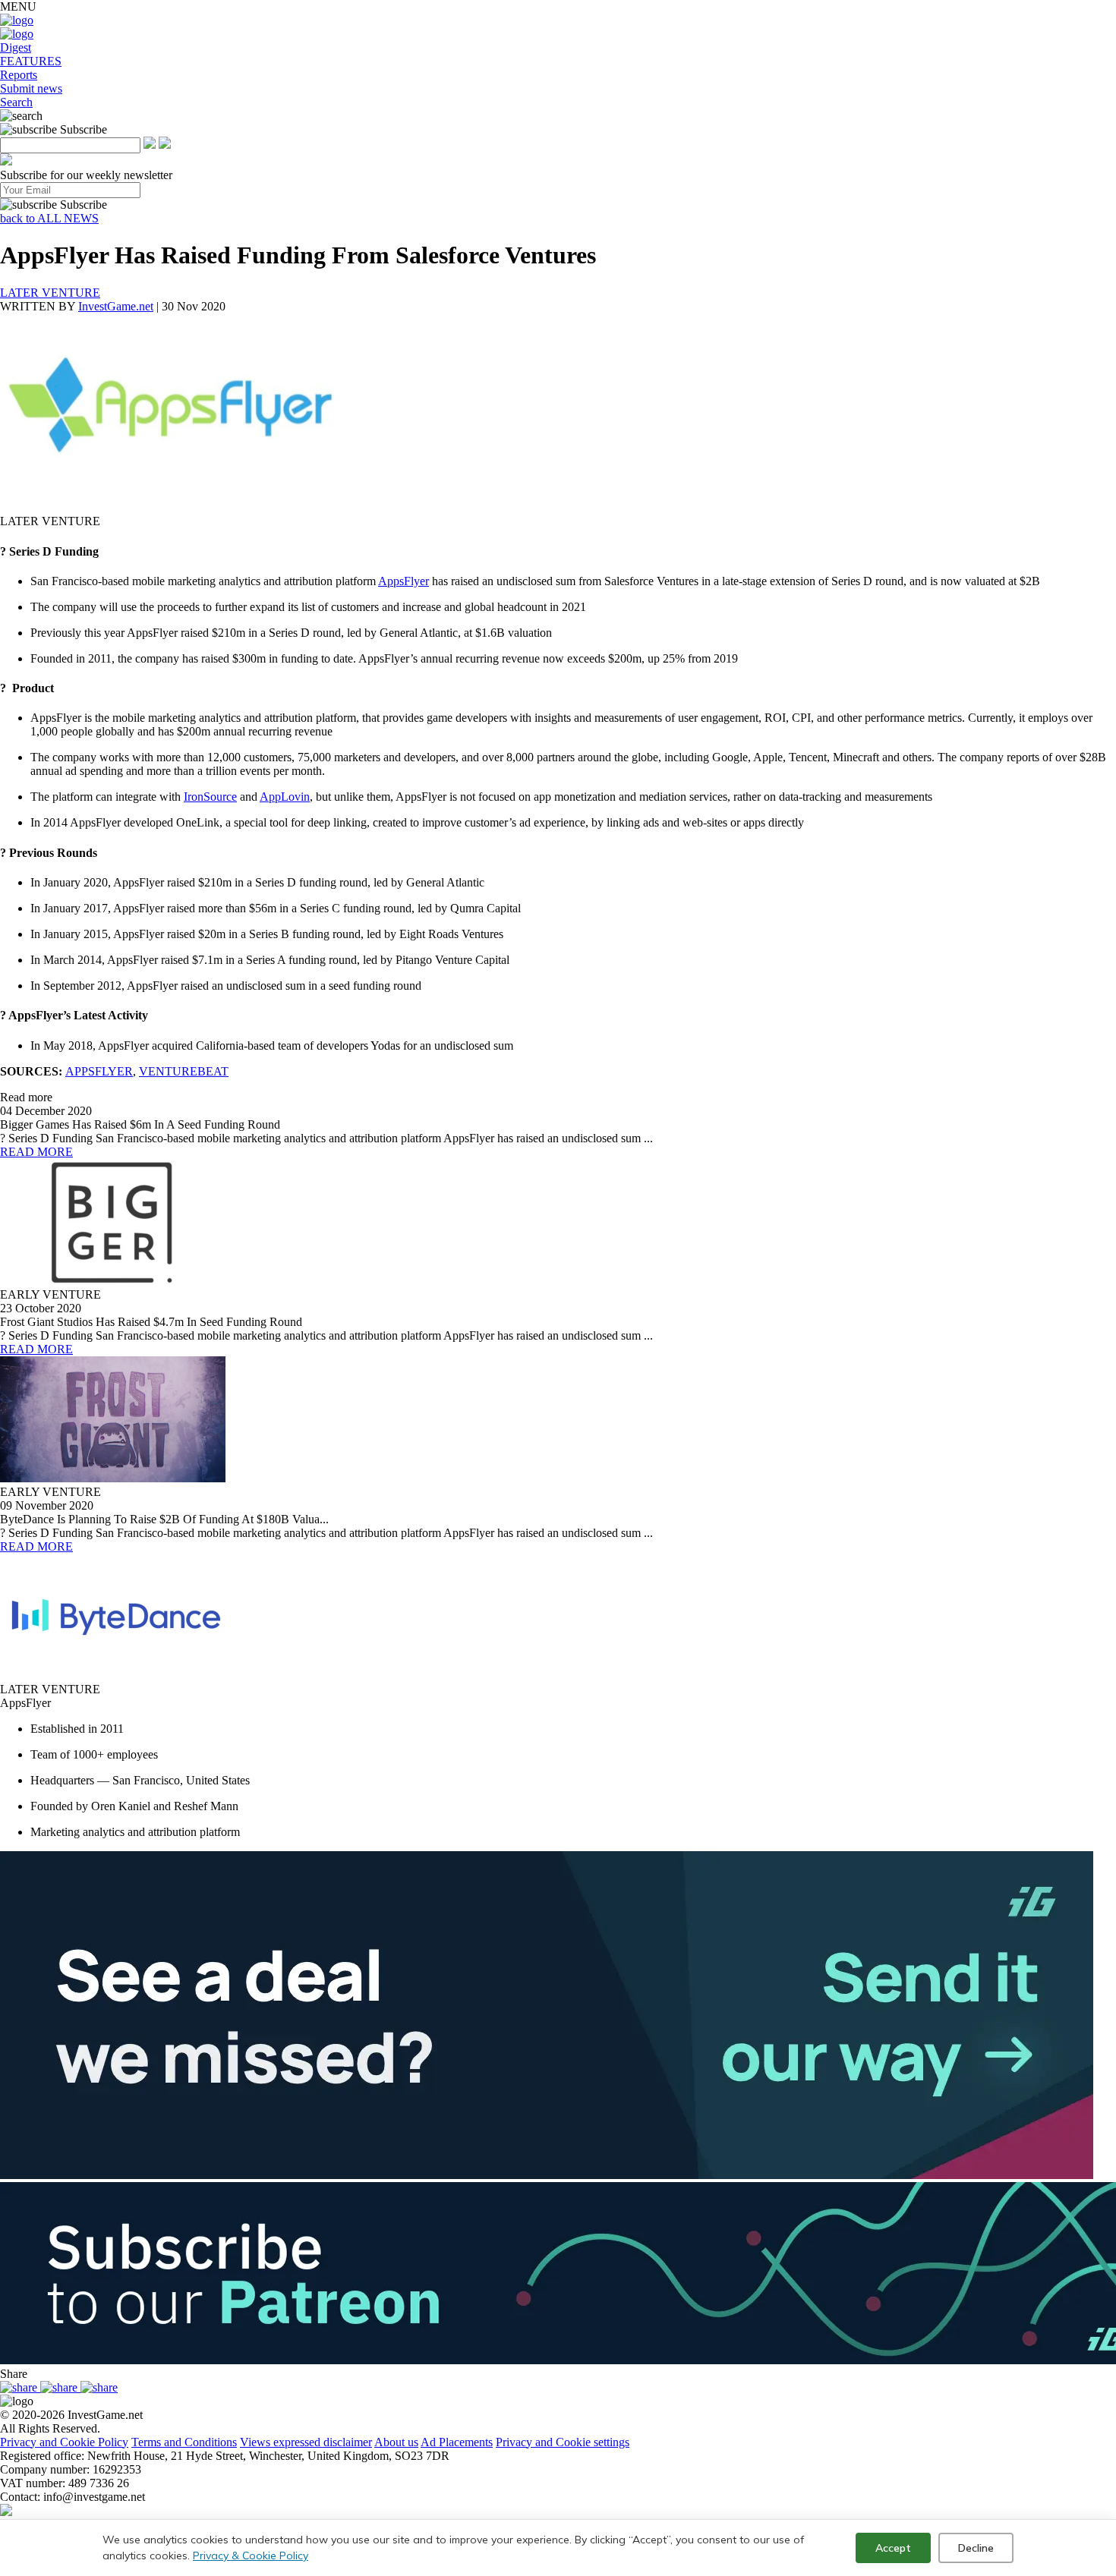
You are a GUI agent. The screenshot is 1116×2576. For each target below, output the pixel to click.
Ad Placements (457, 2442)
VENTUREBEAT (184, 1071)
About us (396, 2442)
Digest (16, 47)
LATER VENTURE (50, 293)
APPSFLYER (99, 1071)
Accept (893, 2548)
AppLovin (285, 797)
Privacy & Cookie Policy (251, 2556)
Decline (976, 2548)
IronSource (210, 797)
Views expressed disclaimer (306, 2442)
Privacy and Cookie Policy (64, 2442)
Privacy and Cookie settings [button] (563, 2442)
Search (16, 102)
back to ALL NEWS (49, 218)
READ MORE (36, 1152)
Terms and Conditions (184, 2442)
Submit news (31, 88)
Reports (19, 75)
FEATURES (31, 61)
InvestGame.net (116, 306)
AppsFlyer (404, 581)
